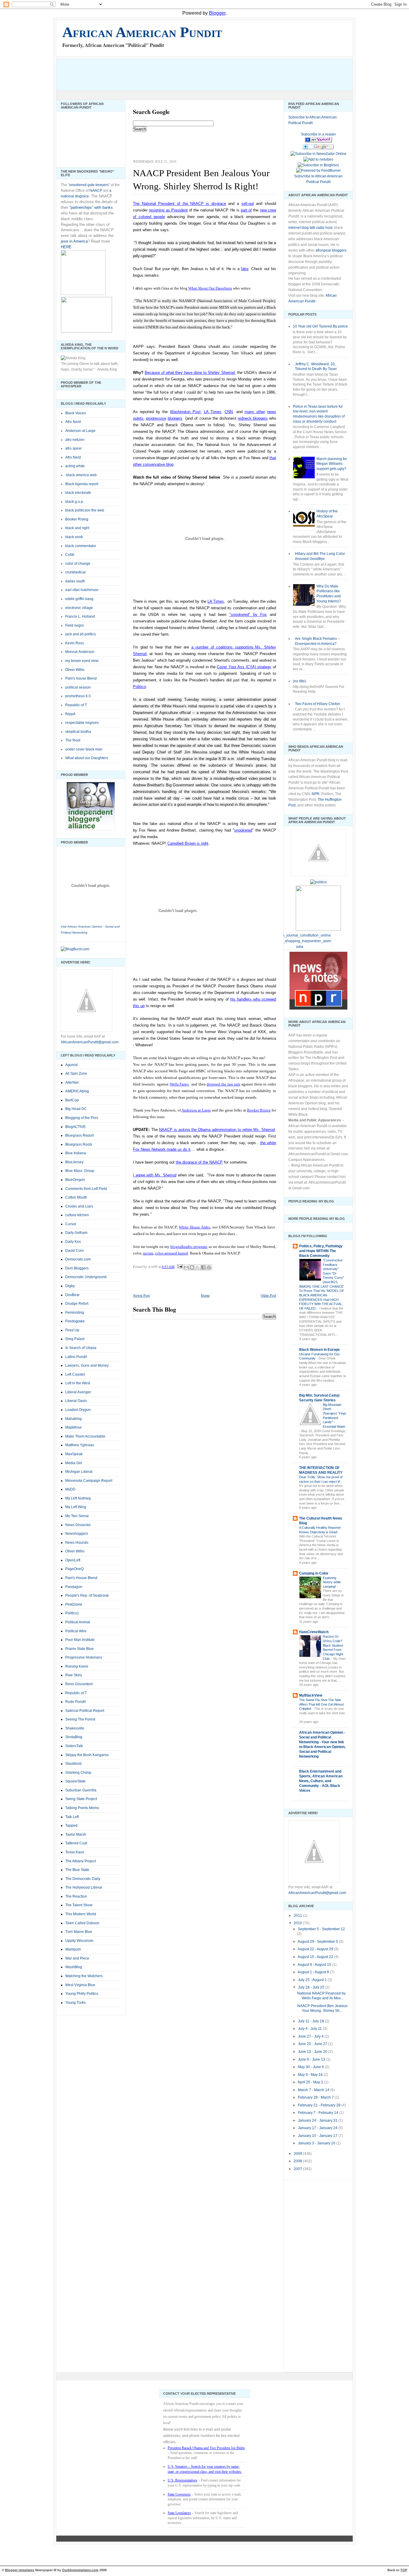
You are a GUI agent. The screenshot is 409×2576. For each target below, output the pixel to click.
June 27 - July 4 (311, 2036)
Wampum (73, 1949)
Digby (70, 1286)
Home (205, 1295)
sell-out (248, 204)
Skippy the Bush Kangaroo (87, 1755)
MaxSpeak (74, 1454)
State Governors (179, 2494)
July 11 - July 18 (311, 2021)
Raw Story (74, 1675)
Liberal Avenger (78, 1392)
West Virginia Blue (80, 1985)
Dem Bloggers (77, 1268)
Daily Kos (73, 1242)
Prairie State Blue (79, 1649)
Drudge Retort (77, 1304)
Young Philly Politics (82, 1994)
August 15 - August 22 (316, 1957)
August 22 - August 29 (316, 1949)
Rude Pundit (75, 1702)
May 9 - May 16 (311, 2075)
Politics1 (72, 1613)
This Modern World (81, 1914)
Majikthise (74, 1427)
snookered (78, 185)
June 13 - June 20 (313, 2052)
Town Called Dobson (82, 1923)
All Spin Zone (76, 1074)
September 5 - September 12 (321, 1929)
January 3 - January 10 (317, 2143)
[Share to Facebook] (203, 1267)
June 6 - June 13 (312, 2059)
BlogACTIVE (75, 1127)
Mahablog (74, 1419)
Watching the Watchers (84, 1976)
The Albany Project (81, 1861)
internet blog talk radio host (310, 228)
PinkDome (74, 1604)
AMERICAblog (77, 1091)
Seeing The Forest (80, 1719)
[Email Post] (179, 1266)
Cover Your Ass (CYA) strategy (244, 667)
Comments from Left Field (86, 1189)
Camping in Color (314, 1573)
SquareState (75, 1781)
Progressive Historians (84, 1657)
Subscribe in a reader (318, 134)
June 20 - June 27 (313, 2044)
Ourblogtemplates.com (80, 2570)
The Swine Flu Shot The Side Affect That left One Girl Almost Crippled (321, 1704)
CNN (229, 412)
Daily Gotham (76, 1233)
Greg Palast (75, 1339)
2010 (298, 1923)
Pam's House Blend (81, 1578)
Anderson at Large (196, 1110)
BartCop (72, 1100)
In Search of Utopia (81, 1348)
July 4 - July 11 (310, 2029)
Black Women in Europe (319, 1350)
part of (246, 210)
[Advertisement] (165, 74)
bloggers (175, 418)
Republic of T (76, 1693)
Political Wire (76, 1631)
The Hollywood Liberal (84, 1887)
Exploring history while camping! (332, 1582)
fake (245, 269)
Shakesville (75, 1728)
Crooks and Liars (79, 1206)
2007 (298, 2169)
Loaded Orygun (78, 1410)
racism (148, 1253)
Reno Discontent (79, 1684)
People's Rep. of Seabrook (87, 1595)
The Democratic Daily (83, 1879)
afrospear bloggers (331, 250)
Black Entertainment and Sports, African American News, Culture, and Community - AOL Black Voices (321, 1781)
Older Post (268, 1295)
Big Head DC (76, 1109)
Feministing (75, 1313)
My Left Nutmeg (78, 1498)
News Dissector (78, 1525)
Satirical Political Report (85, 1711)
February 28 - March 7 (316, 2097)
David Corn (75, 1251)
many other (255, 412)
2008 (298, 2161)
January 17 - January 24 (318, 2128)
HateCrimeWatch (314, 1632)
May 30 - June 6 (311, 2067)
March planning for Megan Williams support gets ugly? (332, 464)
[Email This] (186, 1267)
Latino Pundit (76, 1357)
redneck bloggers (253, 418)
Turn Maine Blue (79, 1932)
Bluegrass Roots (79, 1144)
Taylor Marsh (76, 1834)
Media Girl (74, 1463)
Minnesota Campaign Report (89, 1481)
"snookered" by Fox (248, 615)
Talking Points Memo (82, 1808)
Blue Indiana (76, 1153)
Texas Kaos (75, 1852)
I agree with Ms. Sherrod (155, 1175)
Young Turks (75, 2003)
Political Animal (78, 1622)
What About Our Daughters (210, 288)
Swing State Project (81, 1799)
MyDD (70, 1489)
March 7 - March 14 (314, 2090)
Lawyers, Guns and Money (87, 1365)
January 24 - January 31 (318, 2120)
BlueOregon (75, 1180)
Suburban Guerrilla (81, 1790)
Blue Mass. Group (80, 1171)
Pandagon (74, 1587)
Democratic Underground (86, 1277)
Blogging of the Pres (82, 1118)
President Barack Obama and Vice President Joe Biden (206, 2448)
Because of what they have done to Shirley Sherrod (190, 373)
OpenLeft (73, 1560)
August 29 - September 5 (318, 1942)
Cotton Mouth (76, 1197)
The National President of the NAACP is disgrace (179, 204)
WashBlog (74, 1967)
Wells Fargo (179, 1084)
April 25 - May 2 (311, 2082)
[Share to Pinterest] (209, 1267)
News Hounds (77, 1543)
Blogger (217, 13)
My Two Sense (77, 1516)
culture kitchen (77, 1215)
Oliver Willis (75, 1551)
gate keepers (98, 185)
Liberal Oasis (76, 1401)
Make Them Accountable (85, 1436)
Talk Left (72, 1817)
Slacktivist (73, 1764)
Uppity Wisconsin (79, 1941)
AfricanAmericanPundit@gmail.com (90, 1042)
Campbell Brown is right (188, 843)
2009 (298, 2154)
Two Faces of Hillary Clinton (318, 704)
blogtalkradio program (189, 1247)
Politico (139, 687)
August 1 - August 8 (314, 1972)
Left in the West (78, 1383)
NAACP (96, 191)
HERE (66, 247)
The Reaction (76, 1896)
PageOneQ (74, 1569)
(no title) (299, 681)
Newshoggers (77, 1534)
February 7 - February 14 (319, 2113)
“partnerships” (81, 207)
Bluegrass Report (79, 1135)
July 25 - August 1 (313, 1980)
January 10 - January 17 (318, 2136)
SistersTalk (74, 1746)
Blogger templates (20, 2570)
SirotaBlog (74, 1737)
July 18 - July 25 (312, 1987)
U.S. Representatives (182, 2480)
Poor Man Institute (80, 1640)
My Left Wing (76, 1507)
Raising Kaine (77, 1666)
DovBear (72, 1295)
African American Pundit (142, 32)
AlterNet (72, 1083)
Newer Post (141, 1295)
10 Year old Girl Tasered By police (320, 326)
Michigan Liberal (79, 1472)
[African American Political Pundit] (318, 141)
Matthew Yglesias (80, 1445)
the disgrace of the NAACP (199, 1162)
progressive (156, 418)
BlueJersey (74, 1162)
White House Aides (194, 1227)
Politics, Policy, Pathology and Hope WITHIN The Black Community (321, 1251)
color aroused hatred (172, 1253)
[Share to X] (198, 1267)
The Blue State (77, 1870)
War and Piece (77, 1958)
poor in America (74, 241)
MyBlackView (311, 1695)
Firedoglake (75, 1321)
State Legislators (179, 2513)
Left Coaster (75, 1374)
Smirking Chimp (78, 1773)
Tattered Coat (76, 1843)
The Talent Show (79, 1905)
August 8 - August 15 (315, 1965)
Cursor (71, 1224)
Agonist (71, 1065)
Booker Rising (259, 1110)
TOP (404, 2570)
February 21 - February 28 (320, 2105)
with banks (104, 207)
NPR (316, 794)
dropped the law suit (223, 1084)
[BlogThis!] (192, 1267)
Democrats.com (78, 1259)
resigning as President (168, 210)
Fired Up (72, 1330)
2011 (298, 1916)
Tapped (71, 1826)
